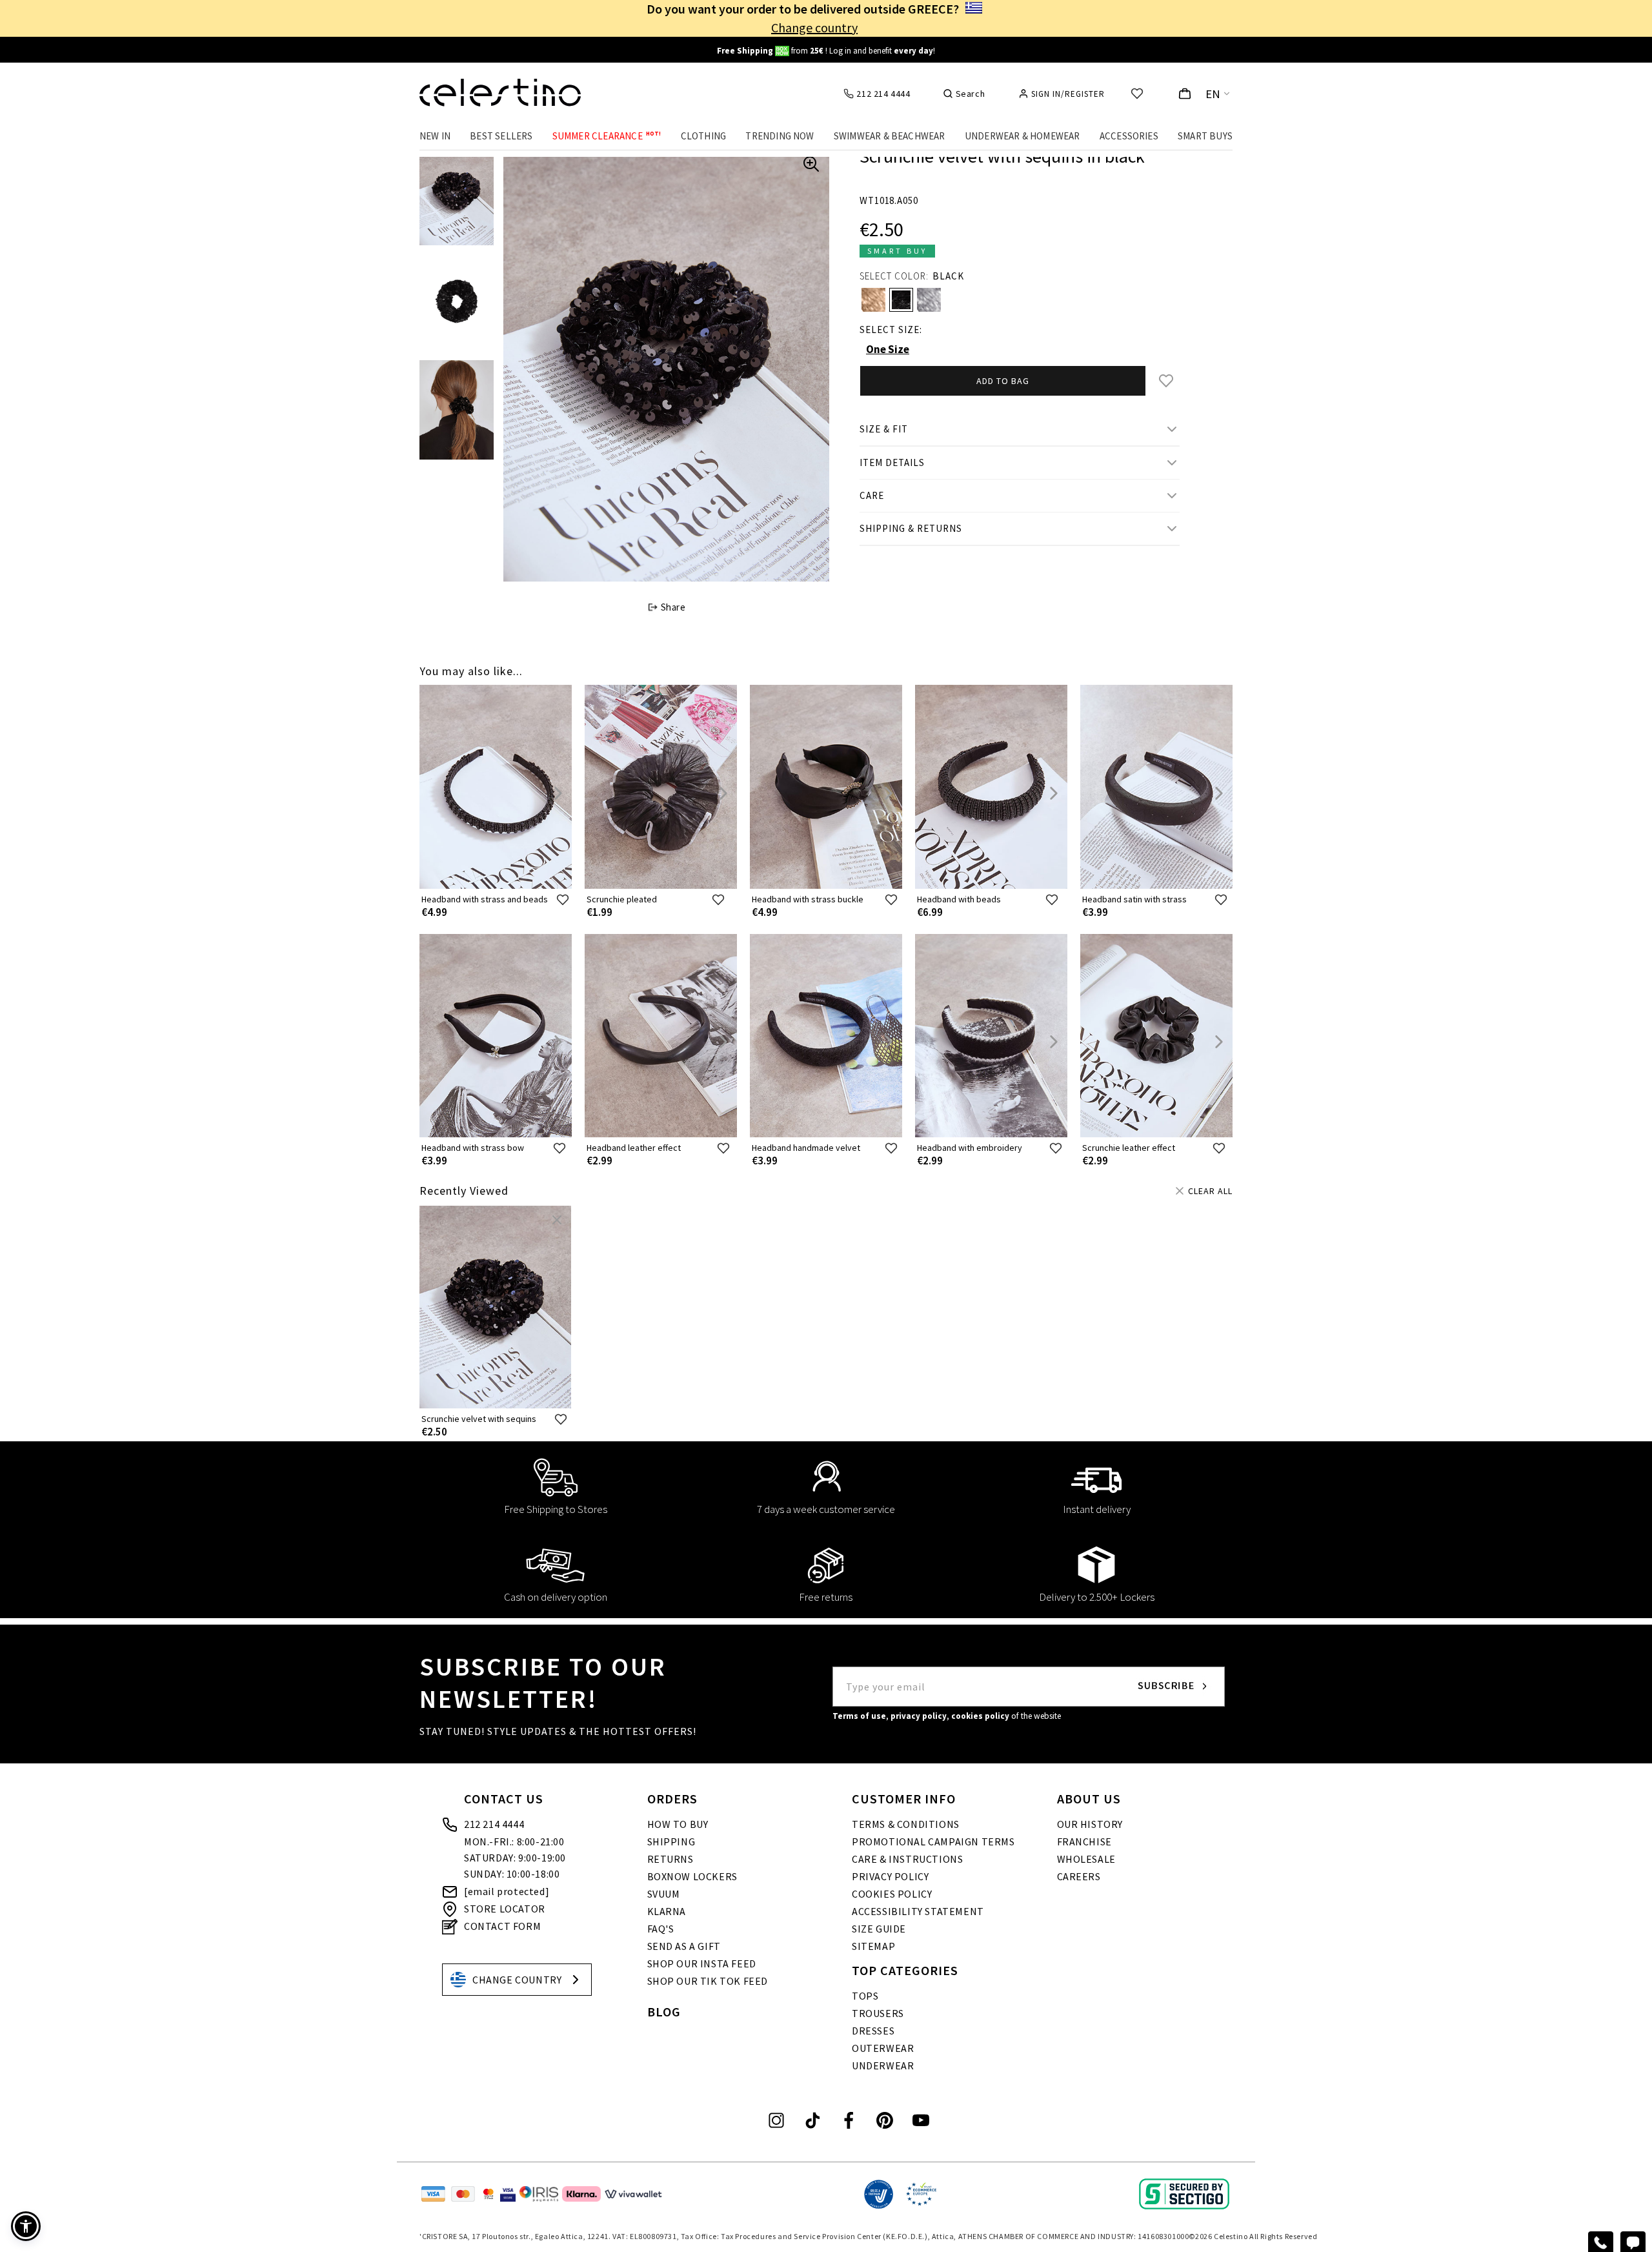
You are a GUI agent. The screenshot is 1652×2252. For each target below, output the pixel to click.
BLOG (664, 2012)
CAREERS (1079, 1876)
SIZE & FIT (884, 429)
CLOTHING (704, 136)
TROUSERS (878, 2013)
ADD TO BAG (1003, 381)
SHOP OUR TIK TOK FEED (708, 1981)
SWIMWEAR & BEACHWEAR (890, 136)
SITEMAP (873, 1946)
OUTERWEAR (883, 2048)
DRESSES (873, 2031)
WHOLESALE (1086, 1859)
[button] (26, 2226)
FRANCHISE (1084, 1841)
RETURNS (670, 1859)
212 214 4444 (494, 1824)
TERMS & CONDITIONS (906, 1824)
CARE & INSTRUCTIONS (907, 1859)
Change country (814, 27)
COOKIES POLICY (892, 1894)
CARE (872, 495)
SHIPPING (671, 1841)
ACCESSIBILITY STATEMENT (918, 1911)
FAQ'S (661, 1929)
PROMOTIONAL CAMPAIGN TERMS (933, 1841)
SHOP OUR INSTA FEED (702, 1963)
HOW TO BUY (678, 1824)
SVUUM (664, 1894)
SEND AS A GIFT (684, 1946)
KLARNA (667, 1911)
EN (1213, 94)
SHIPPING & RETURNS (911, 528)
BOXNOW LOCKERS (692, 1876)
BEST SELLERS (501, 136)
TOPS (865, 1996)
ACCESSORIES (1129, 136)
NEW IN (435, 136)
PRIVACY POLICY (890, 1876)
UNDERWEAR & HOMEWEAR (1022, 136)
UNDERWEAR (883, 2065)
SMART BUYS (1205, 136)
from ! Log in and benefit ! (826, 51)
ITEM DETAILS (892, 462)
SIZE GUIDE (879, 1929)
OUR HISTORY (1090, 1824)
